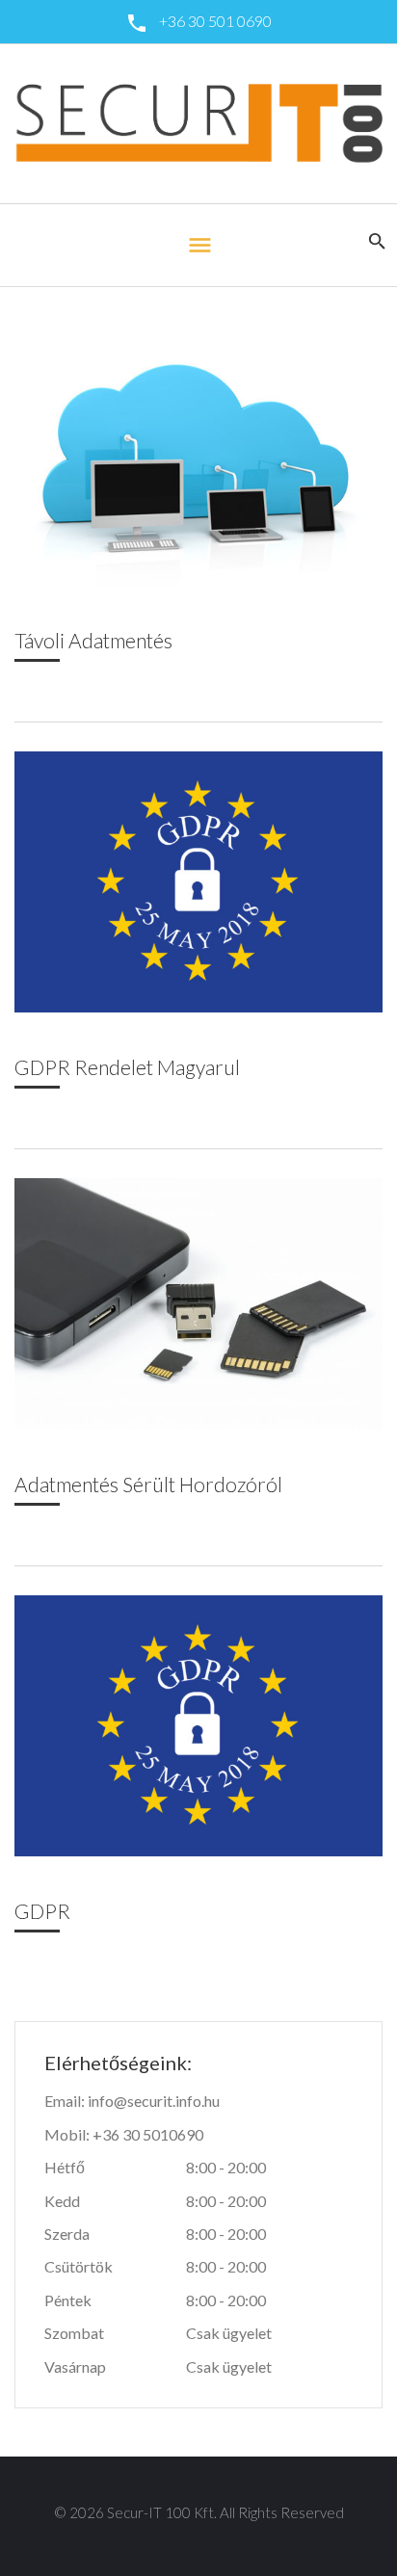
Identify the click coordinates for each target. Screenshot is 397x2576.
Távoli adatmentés (93, 640)
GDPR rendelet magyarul (127, 1067)
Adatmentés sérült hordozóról (148, 1484)
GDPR (42, 1911)
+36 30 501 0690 (215, 21)
